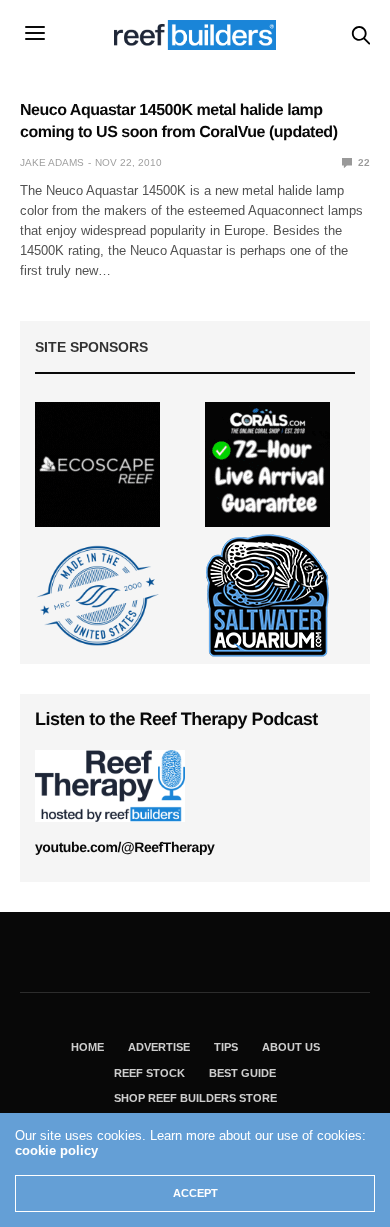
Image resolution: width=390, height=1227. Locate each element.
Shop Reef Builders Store (195, 1098)
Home (87, 1047)
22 (362, 162)
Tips (226, 1047)
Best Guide (242, 1073)
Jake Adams (52, 162)
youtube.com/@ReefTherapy (124, 847)
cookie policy (56, 1150)
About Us (291, 1047)
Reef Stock (149, 1073)
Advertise (159, 1047)
